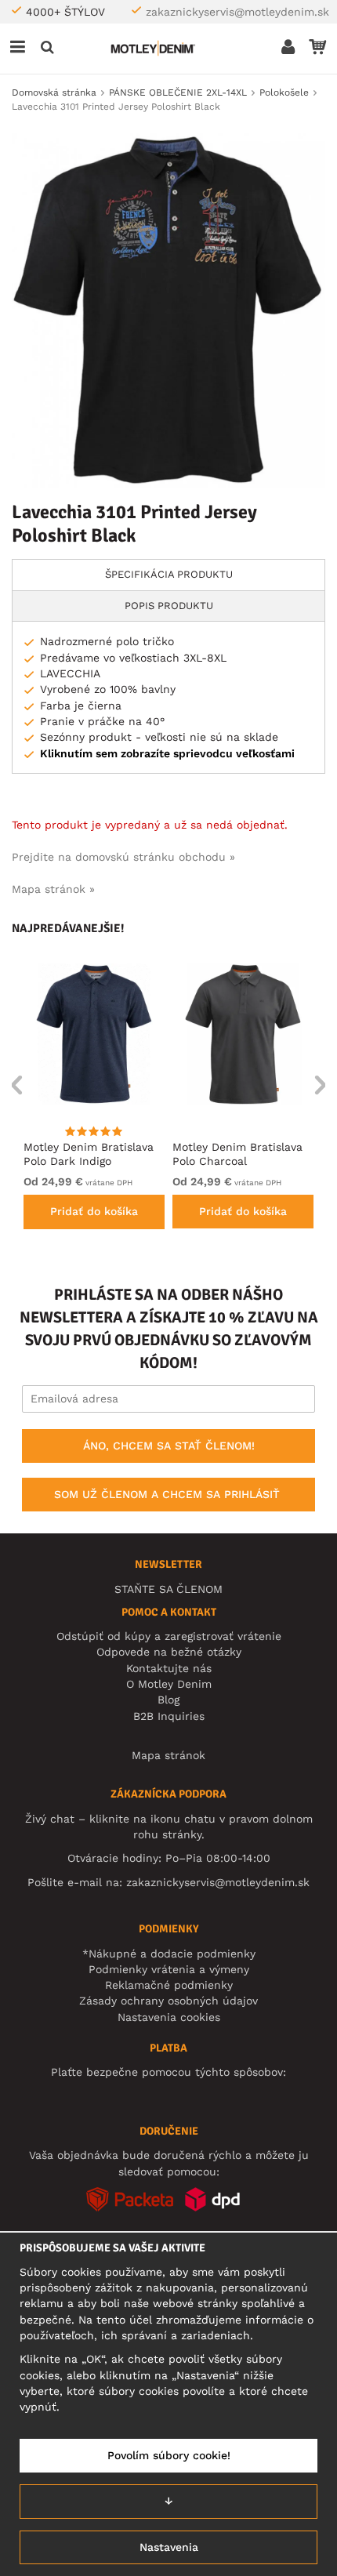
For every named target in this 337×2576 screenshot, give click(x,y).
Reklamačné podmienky (169, 1985)
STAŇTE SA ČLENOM (168, 1589)
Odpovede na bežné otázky (169, 1652)
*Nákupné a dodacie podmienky (169, 1954)
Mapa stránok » (53, 889)
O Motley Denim (169, 1684)
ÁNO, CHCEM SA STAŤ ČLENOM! (169, 1446)
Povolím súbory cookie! (169, 2455)
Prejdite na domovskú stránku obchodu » (123, 857)
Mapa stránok (168, 1755)
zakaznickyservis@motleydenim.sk (237, 12)
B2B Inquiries (169, 1716)
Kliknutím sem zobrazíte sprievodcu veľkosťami (167, 753)
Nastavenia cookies (169, 2017)
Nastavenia (169, 2547)
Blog (168, 1700)
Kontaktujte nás (169, 1668)
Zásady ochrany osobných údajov (168, 2001)
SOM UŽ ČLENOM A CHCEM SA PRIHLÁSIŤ (167, 1494)
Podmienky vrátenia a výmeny (169, 1969)
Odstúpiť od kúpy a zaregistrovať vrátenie (169, 1636)
